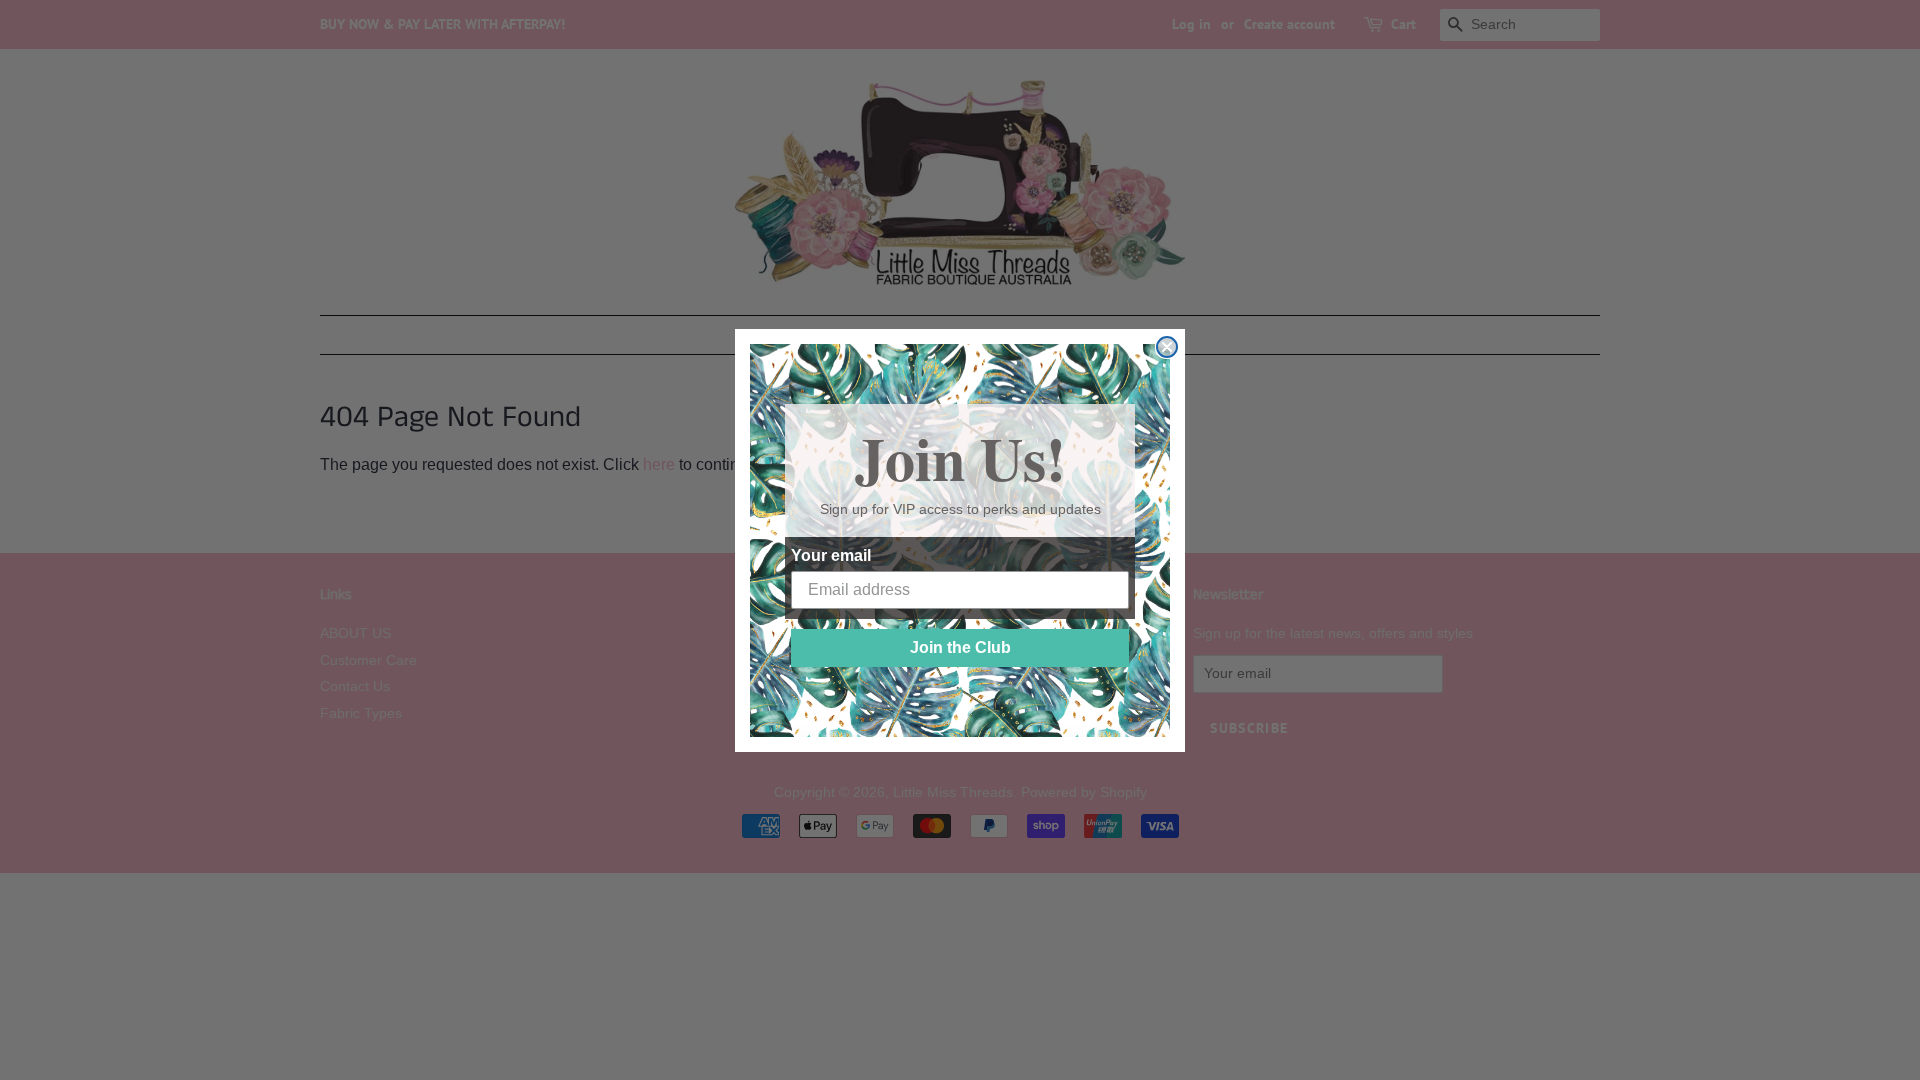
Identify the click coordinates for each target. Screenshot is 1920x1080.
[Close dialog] (1167, 347)
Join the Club (960, 647)
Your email (831, 555)
